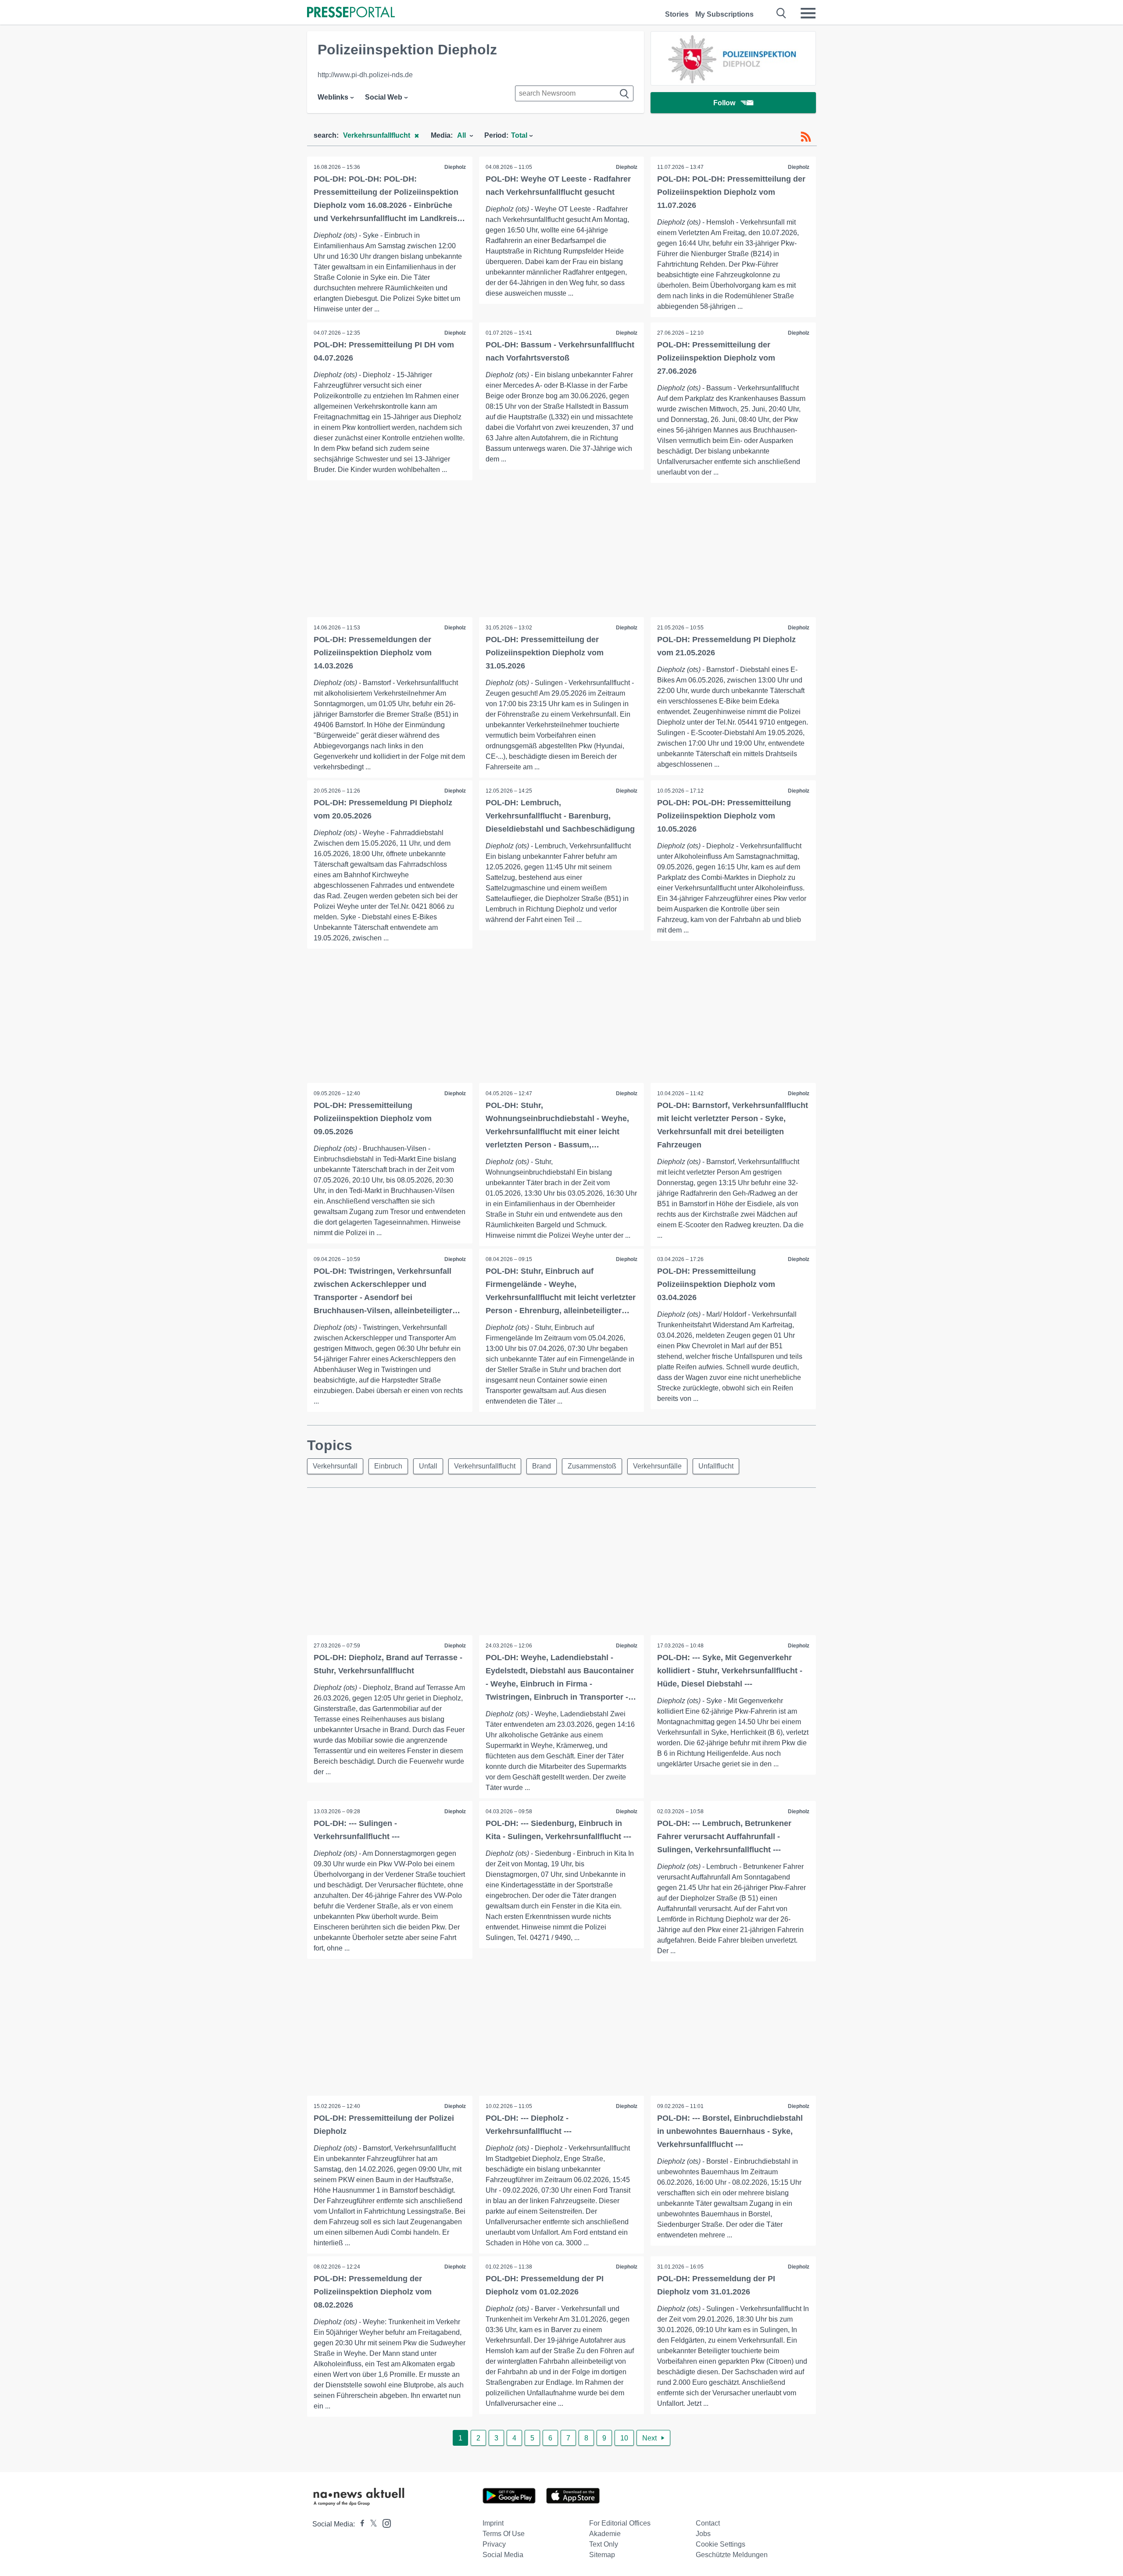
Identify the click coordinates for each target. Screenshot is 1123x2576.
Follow (724, 103)
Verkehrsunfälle (657, 1466)
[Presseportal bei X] (371, 2524)
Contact (708, 2523)
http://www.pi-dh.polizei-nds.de (365, 75)
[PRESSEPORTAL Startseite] (351, 13)
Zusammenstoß (592, 1466)
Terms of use (504, 2534)
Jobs (703, 2534)
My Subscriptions (724, 14)
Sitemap (602, 2555)
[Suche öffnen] (781, 13)
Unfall (428, 1466)
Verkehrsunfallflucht (485, 1466)
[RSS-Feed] (806, 137)
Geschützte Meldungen (732, 2555)
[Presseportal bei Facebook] (360, 2524)
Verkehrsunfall (335, 1466)
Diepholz (455, 167)
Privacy (494, 2544)
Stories (677, 14)
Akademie (605, 2534)
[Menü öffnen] (808, 13)
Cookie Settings (721, 2544)
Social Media (503, 2555)
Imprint (493, 2523)
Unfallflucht (716, 1466)
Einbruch (388, 1466)
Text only (604, 2544)
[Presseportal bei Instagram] (384, 2523)
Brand (542, 1466)
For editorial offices (620, 2523)
